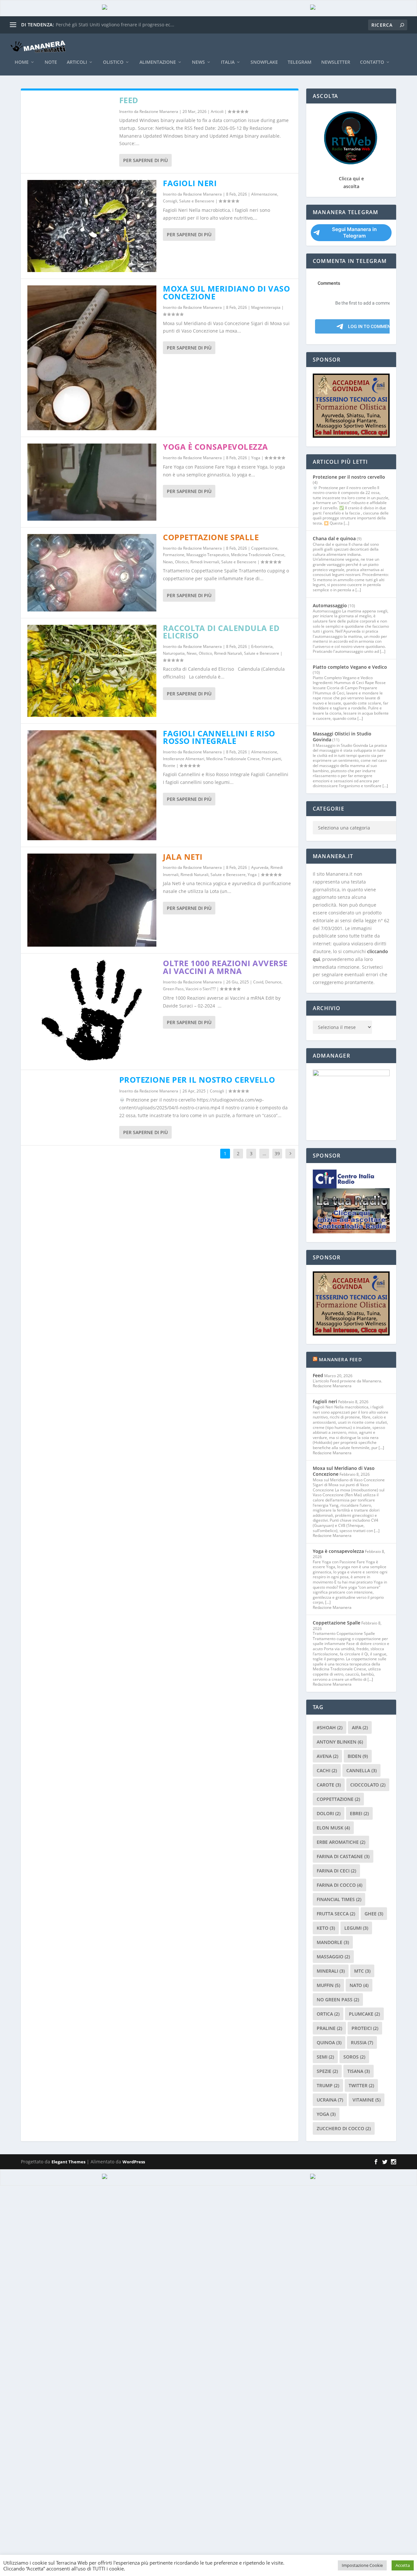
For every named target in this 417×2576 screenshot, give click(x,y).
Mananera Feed (340, 1359)
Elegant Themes (68, 2162)
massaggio (333, 1957)
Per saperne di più (145, 160)
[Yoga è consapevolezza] (92, 482)
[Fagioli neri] (92, 226)
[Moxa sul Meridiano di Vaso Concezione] (92, 358)
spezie (327, 2071)
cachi (327, 1770)
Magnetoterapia (266, 307)
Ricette (169, 766)
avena (327, 1756)
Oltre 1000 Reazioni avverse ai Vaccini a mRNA (225, 967)
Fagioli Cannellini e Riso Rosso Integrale (219, 737)
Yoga (256, 458)
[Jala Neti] (92, 900)
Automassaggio (330, 605)
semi (325, 2057)
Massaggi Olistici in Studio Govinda (342, 737)
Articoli (77, 62)
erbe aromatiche (341, 1842)
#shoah (330, 1727)
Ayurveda (260, 867)
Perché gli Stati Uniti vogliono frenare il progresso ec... (115, 25)
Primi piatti (271, 759)
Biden (358, 1756)
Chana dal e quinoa (334, 538)
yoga (326, 2114)
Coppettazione (264, 548)
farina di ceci (336, 1871)
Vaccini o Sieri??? (201, 989)
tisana (359, 2071)
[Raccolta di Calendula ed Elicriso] (92, 671)
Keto (326, 1928)
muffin (328, 1985)
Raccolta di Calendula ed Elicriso (221, 632)
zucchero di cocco (344, 2128)
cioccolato (368, 1785)
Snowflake (264, 62)
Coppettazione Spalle (211, 537)
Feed (129, 100)
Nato (359, 1985)
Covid (258, 982)
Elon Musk (333, 1828)
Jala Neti (183, 857)
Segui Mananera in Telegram (354, 233)
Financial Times (339, 1899)
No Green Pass (338, 2000)
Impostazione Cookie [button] (362, 2565)
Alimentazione (158, 62)
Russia (362, 2042)
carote (329, 1785)
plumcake (364, 2014)
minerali (331, 1971)
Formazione (174, 555)
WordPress (134, 2162)
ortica (328, 2014)
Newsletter (336, 62)
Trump (328, 2085)
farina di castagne (343, 1856)
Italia (228, 62)
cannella (361, 1770)
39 (277, 1153)
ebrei (359, 1813)
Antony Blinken (340, 1742)
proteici (365, 2028)
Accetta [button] (403, 2565)
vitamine (367, 2100)
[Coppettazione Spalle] (92, 573)
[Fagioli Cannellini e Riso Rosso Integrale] (92, 785)
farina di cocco (339, 1885)
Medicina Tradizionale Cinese (258, 555)
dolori (329, 1813)
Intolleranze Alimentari (184, 759)
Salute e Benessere (197, 201)
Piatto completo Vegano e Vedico (350, 667)
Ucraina (330, 2100)
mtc (362, 1971)
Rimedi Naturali (228, 653)
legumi (356, 1928)
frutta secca (336, 1914)
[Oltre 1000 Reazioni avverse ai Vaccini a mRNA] (92, 1012)
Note (51, 62)
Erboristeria (262, 646)
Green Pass (173, 989)
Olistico (113, 62)
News (198, 62)
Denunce (273, 982)
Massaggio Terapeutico (208, 555)
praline (329, 2028)
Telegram (300, 62)
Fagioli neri (190, 183)
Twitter (361, 2085)
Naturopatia (174, 653)
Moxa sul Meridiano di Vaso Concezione (226, 292)
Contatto (372, 62)
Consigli (170, 201)
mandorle (333, 1942)
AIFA (360, 1727)
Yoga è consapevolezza (216, 447)
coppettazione (338, 1799)
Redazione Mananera (159, 111)
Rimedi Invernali (205, 562)
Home (22, 62)
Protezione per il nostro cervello (197, 1080)
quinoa (329, 2042)
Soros (354, 2057)
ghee (374, 1914)
